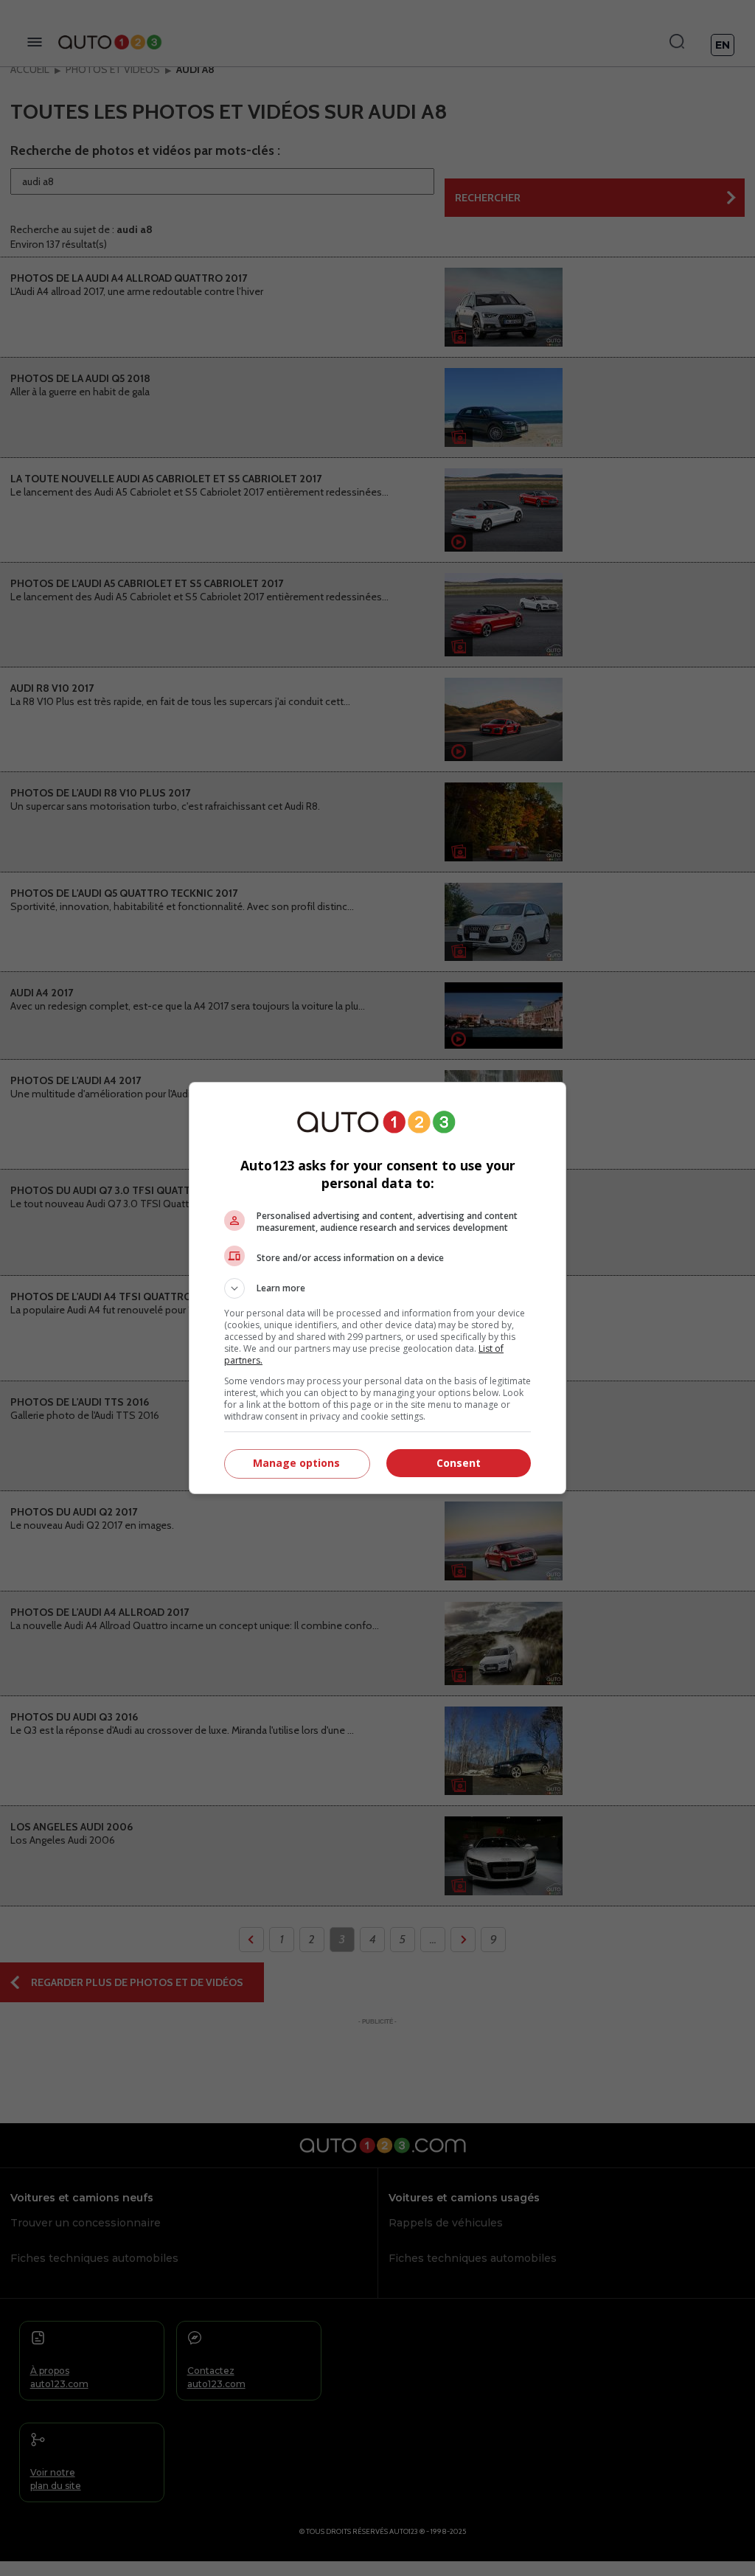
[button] (377, 1288)
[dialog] (377, 1288)
